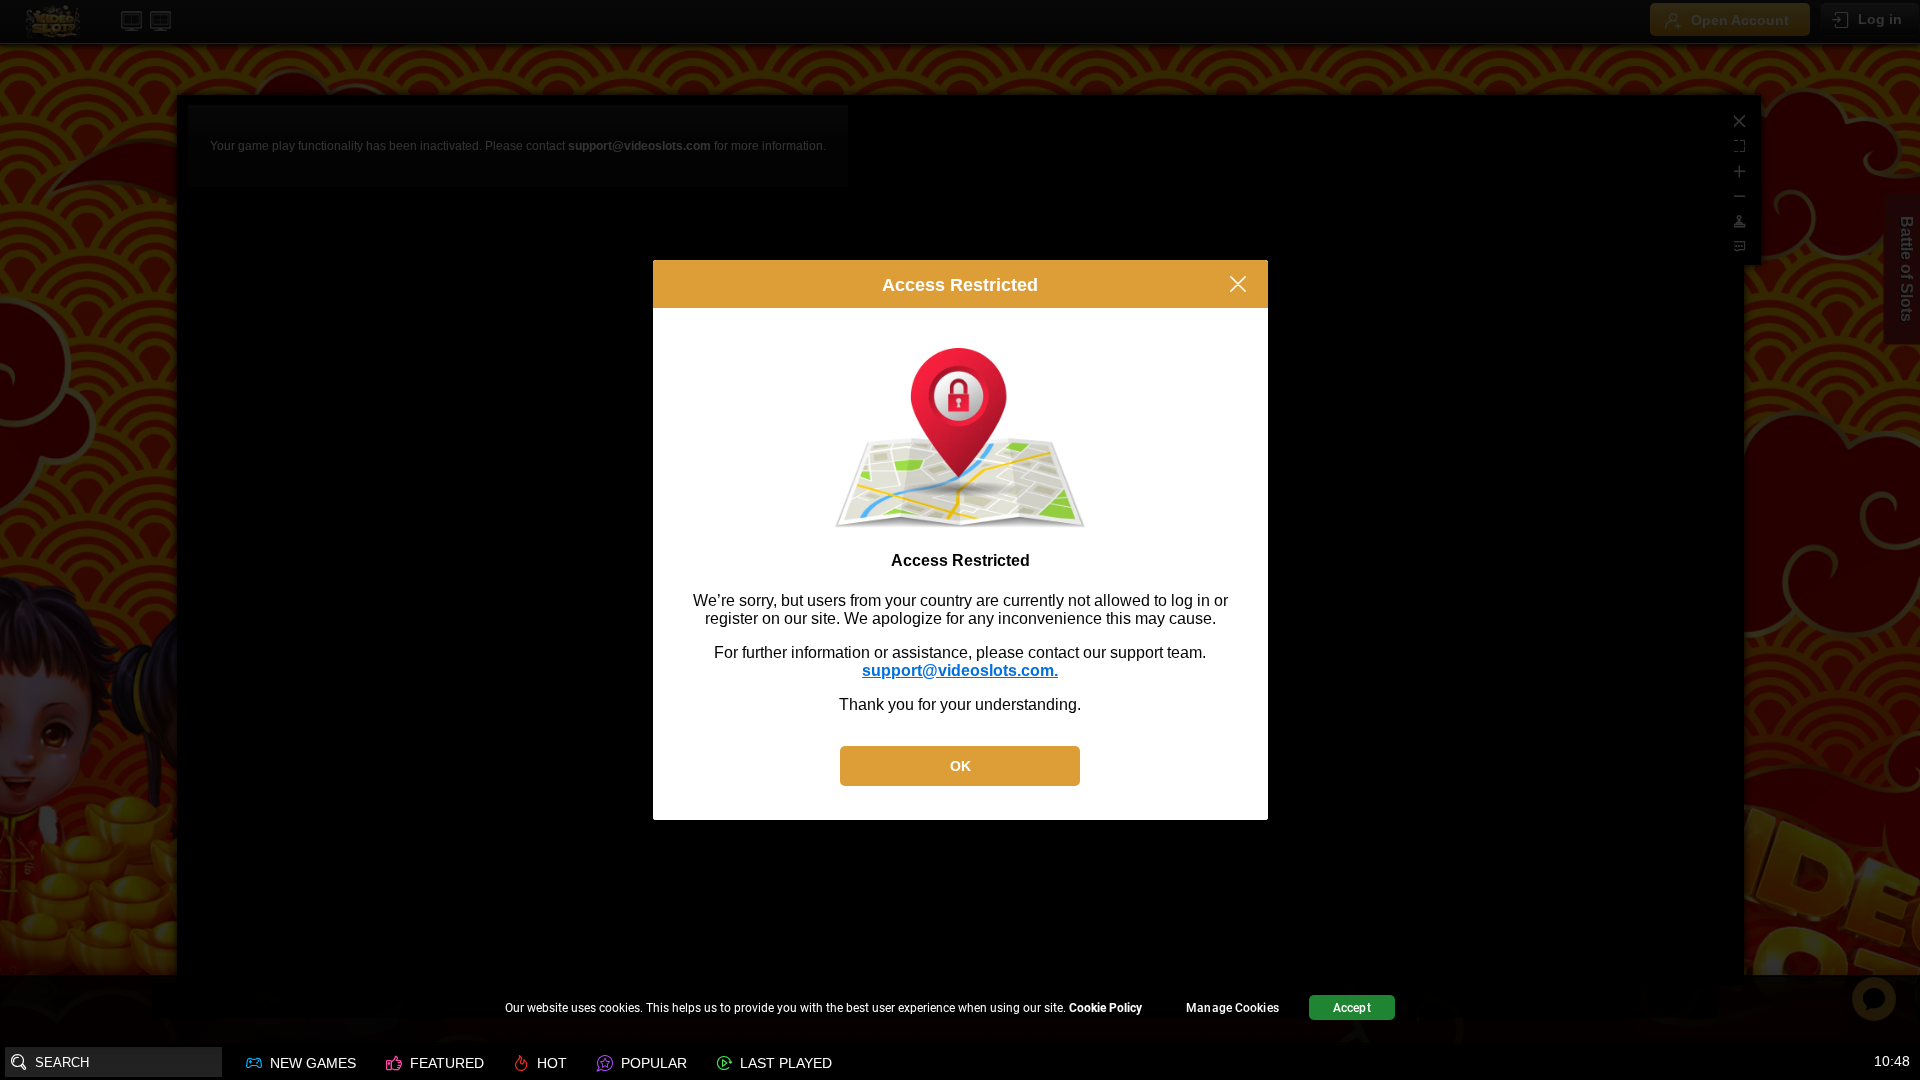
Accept (1352, 1008)
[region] (960, 1010)
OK (960, 766)
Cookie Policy (1105, 1008)
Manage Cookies (1232, 1008)
